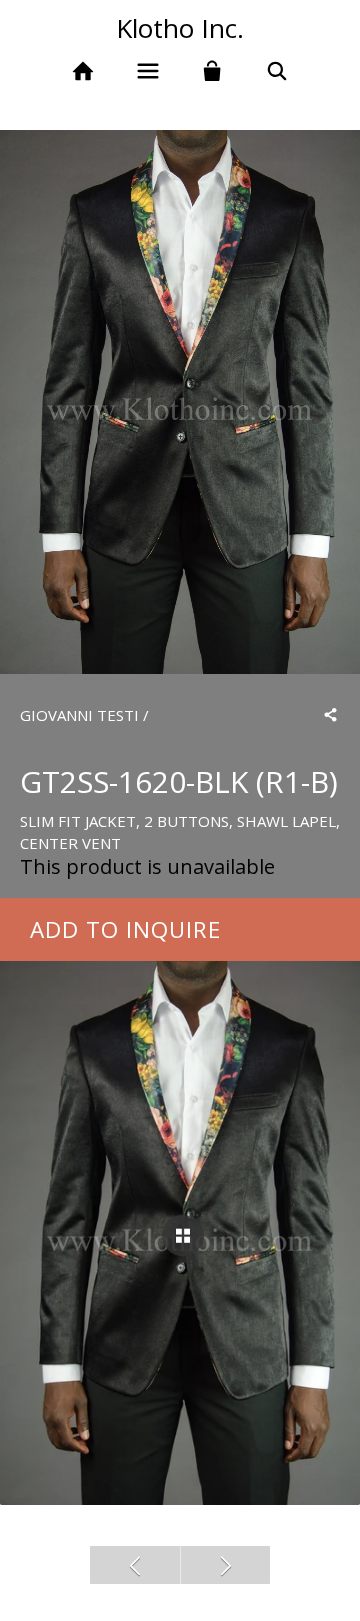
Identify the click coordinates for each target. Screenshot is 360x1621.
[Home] (82, 71)
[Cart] (212, 71)
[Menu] (147, 71)
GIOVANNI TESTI (79, 715)
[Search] (277, 71)
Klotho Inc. (180, 28)
